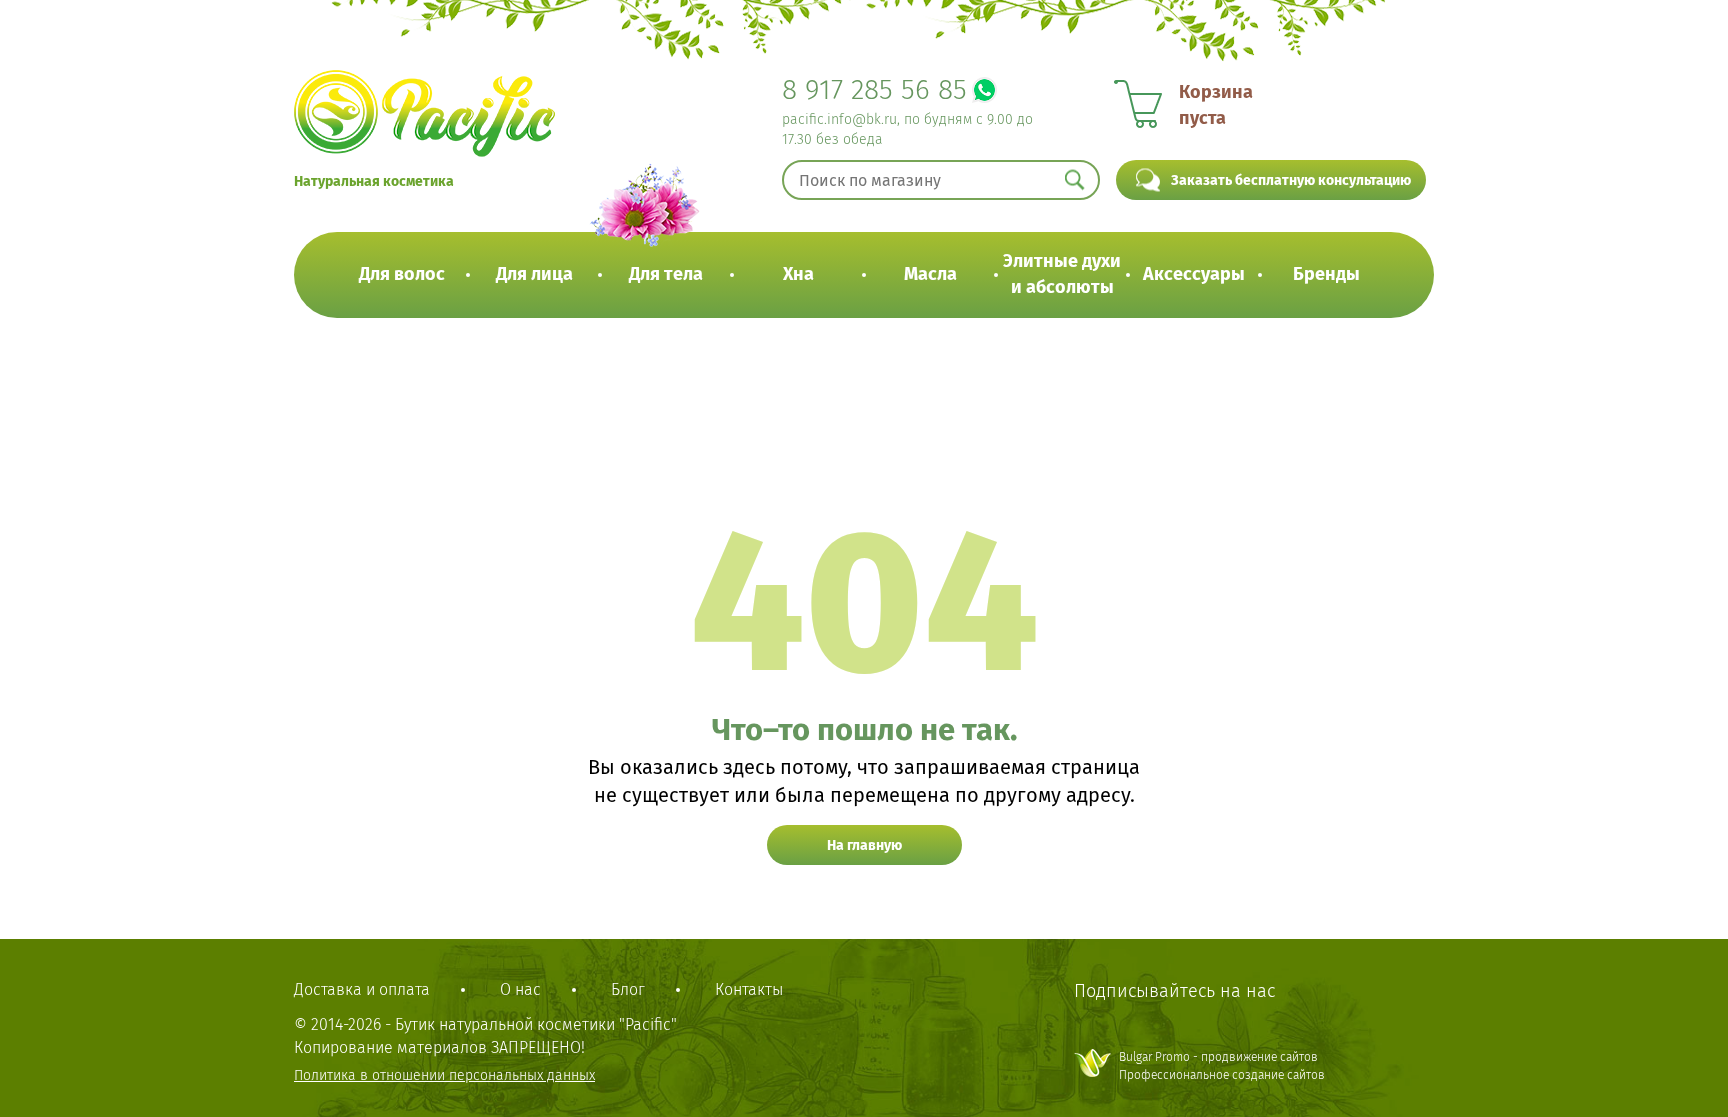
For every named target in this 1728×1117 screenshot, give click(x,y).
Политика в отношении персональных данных (444, 1075)
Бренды (1326, 274)
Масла (930, 274)
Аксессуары (1194, 274)
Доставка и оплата (362, 989)
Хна (798, 274)
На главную (864, 845)
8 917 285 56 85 (874, 89)
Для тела (666, 274)
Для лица (534, 274)
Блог (628, 989)
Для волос (402, 274)
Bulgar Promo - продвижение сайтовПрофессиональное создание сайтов (1222, 1065)
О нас (520, 989)
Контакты (749, 989)
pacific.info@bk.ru (839, 119)
